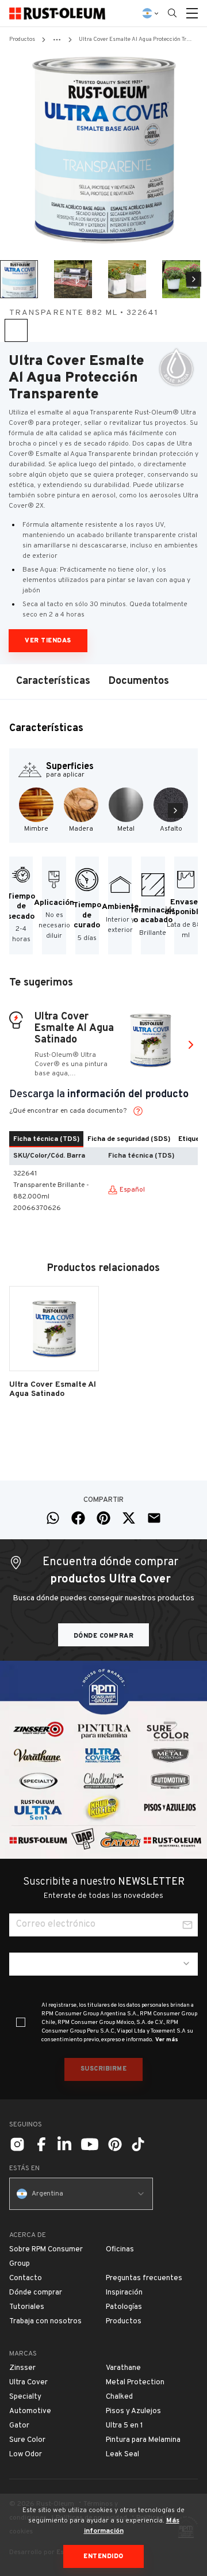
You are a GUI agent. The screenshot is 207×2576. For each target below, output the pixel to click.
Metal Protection (135, 2383)
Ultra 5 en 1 (124, 2426)
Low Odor (26, 2455)
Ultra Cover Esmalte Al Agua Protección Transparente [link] (135, 39)
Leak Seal (122, 2455)
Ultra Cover (28, 2383)
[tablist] (103, 1139)
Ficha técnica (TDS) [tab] (46, 1139)
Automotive (30, 2411)
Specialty (25, 2397)
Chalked (119, 2397)
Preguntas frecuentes (144, 2278)
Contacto (26, 2278)
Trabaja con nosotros (45, 2322)
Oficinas (120, 2250)
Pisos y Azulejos (133, 2411)
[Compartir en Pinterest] (103, 1518)
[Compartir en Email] (154, 1518)
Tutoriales (27, 2307)
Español (132, 1190)
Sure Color (27, 2440)
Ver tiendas (48, 641)
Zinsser (22, 2368)
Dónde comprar (104, 1636)
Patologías (124, 2307)
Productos (22, 39)
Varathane (123, 2368)
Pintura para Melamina (143, 2440)
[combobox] (103, 1964)
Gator (19, 2426)
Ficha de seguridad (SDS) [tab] (129, 1139)
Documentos (139, 681)
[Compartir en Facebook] (78, 1518)
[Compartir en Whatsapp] (53, 1518)
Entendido (103, 2556)
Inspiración (124, 2293)
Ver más (167, 2040)
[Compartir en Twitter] (129, 1518)
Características (53, 681)
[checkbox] (21, 2022)
